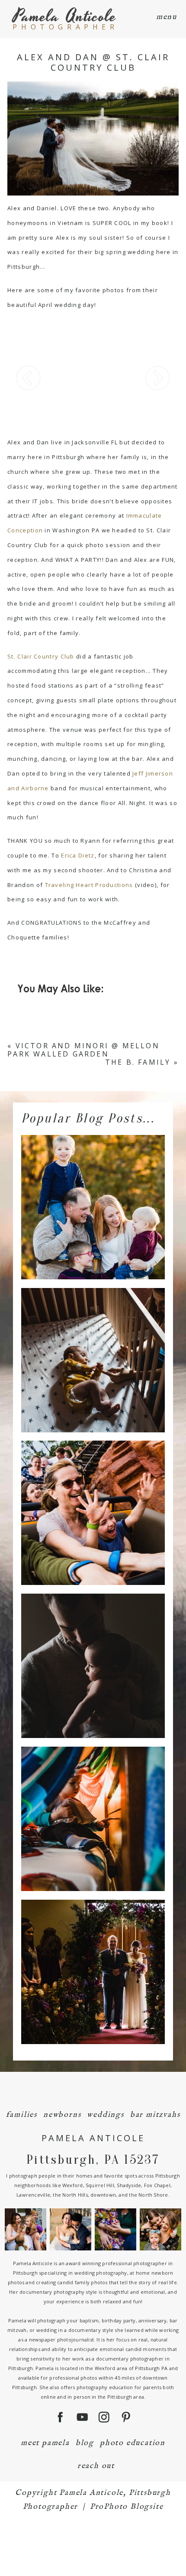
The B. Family (138, 1062)
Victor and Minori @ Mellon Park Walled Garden (83, 1050)
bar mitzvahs (155, 2115)
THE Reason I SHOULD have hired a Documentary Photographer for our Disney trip (92, 1498)
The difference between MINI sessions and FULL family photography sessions (92, 1192)
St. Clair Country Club (41, 656)
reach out (96, 2466)
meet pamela (45, 2443)
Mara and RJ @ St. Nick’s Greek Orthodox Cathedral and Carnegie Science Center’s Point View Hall (92, 1957)
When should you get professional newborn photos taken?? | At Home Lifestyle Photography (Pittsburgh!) (92, 1651)
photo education (133, 2443)
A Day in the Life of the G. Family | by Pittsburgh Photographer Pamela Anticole (92, 1804)
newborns (62, 2115)
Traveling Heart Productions (89, 885)
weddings (105, 2115)
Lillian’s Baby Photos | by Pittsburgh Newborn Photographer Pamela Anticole (92, 1345)
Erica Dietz (78, 855)
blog (85, 2443)
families (22, 2115)
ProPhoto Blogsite (127, 2507)
